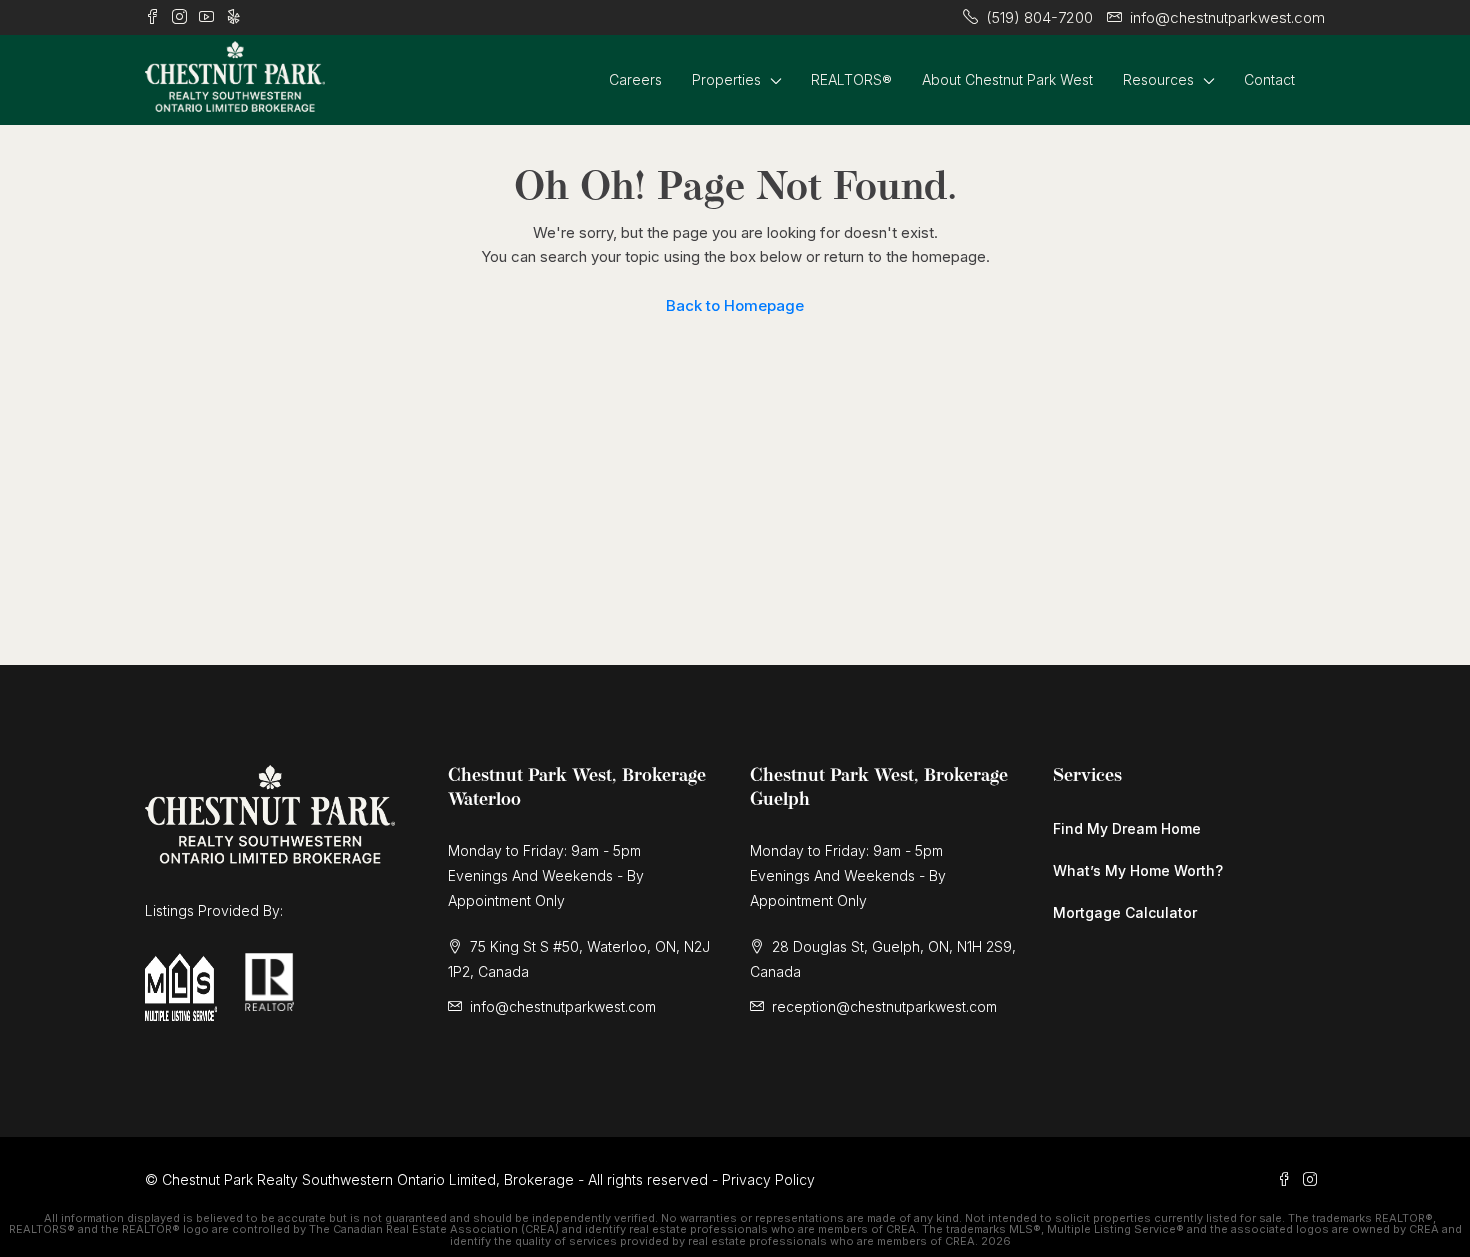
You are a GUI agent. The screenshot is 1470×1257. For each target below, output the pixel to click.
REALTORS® (851, 79)
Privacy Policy (768, 1179)
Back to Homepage (735, 305)
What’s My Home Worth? (1138, 870)
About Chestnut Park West (1007, 79)
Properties (726, 79)
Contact (1269, 79)
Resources (1158, 79)
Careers (635, 79)
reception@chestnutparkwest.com (884, 1006)
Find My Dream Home (1127, 828)
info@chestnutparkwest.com (563, 1006)
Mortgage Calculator (1125, 912)
